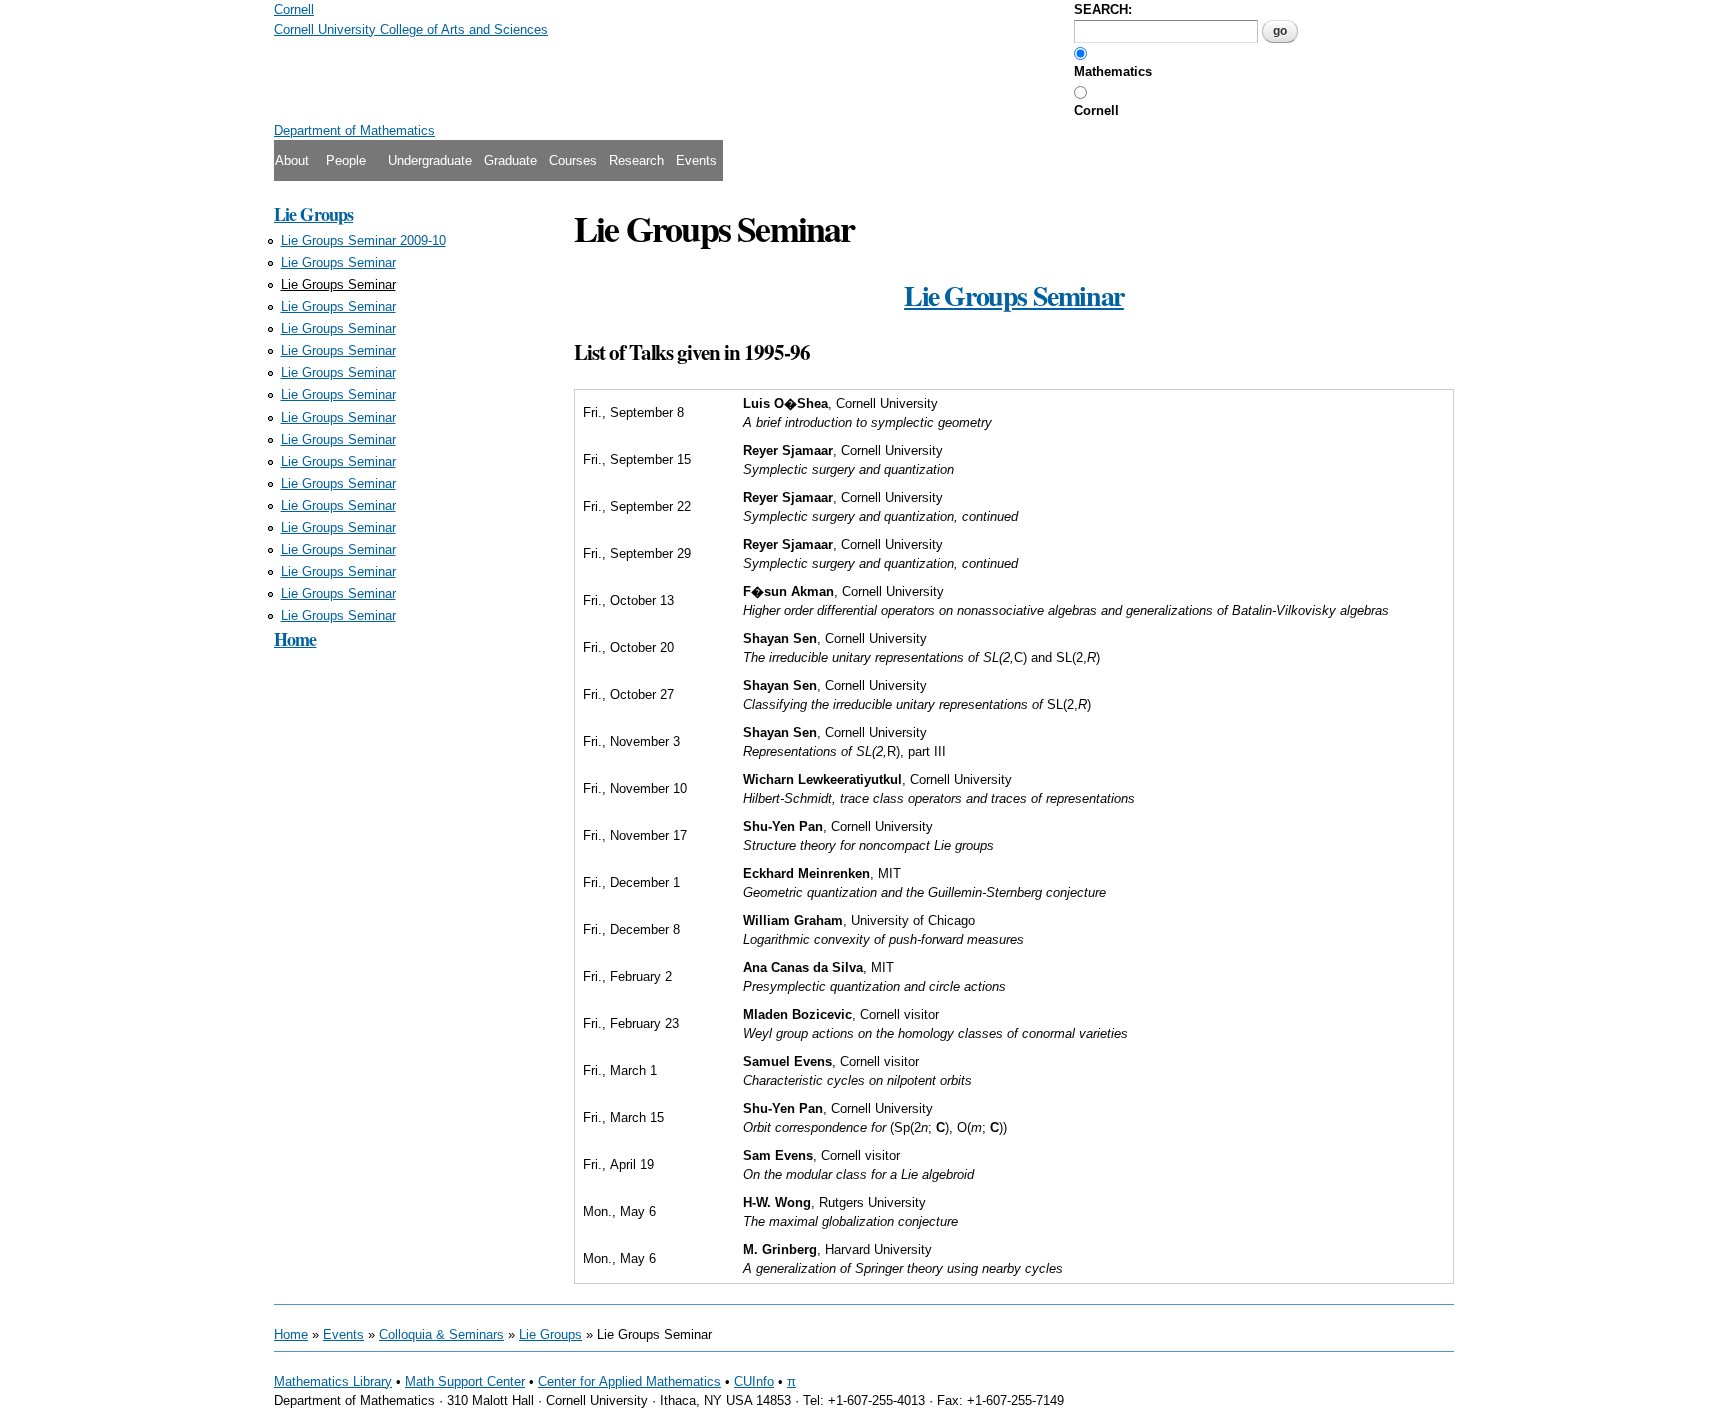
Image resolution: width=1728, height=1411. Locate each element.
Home (295, 639)
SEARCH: (1103, 9)
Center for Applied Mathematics (629, 1381)
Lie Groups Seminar (338, 262)
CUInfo (754, 1381)
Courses (573, 160)
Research (636, 160)
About (292, 160)
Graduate (510, 160)
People (346, 160)
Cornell (1096, 110)
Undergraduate (430, 160)
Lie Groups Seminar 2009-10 (363, 240)
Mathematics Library (333, 1381)
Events (696, 160)
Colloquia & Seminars (441, 1334)
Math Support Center (465, 1381)
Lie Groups (313, 214)
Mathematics (1113, 71)
